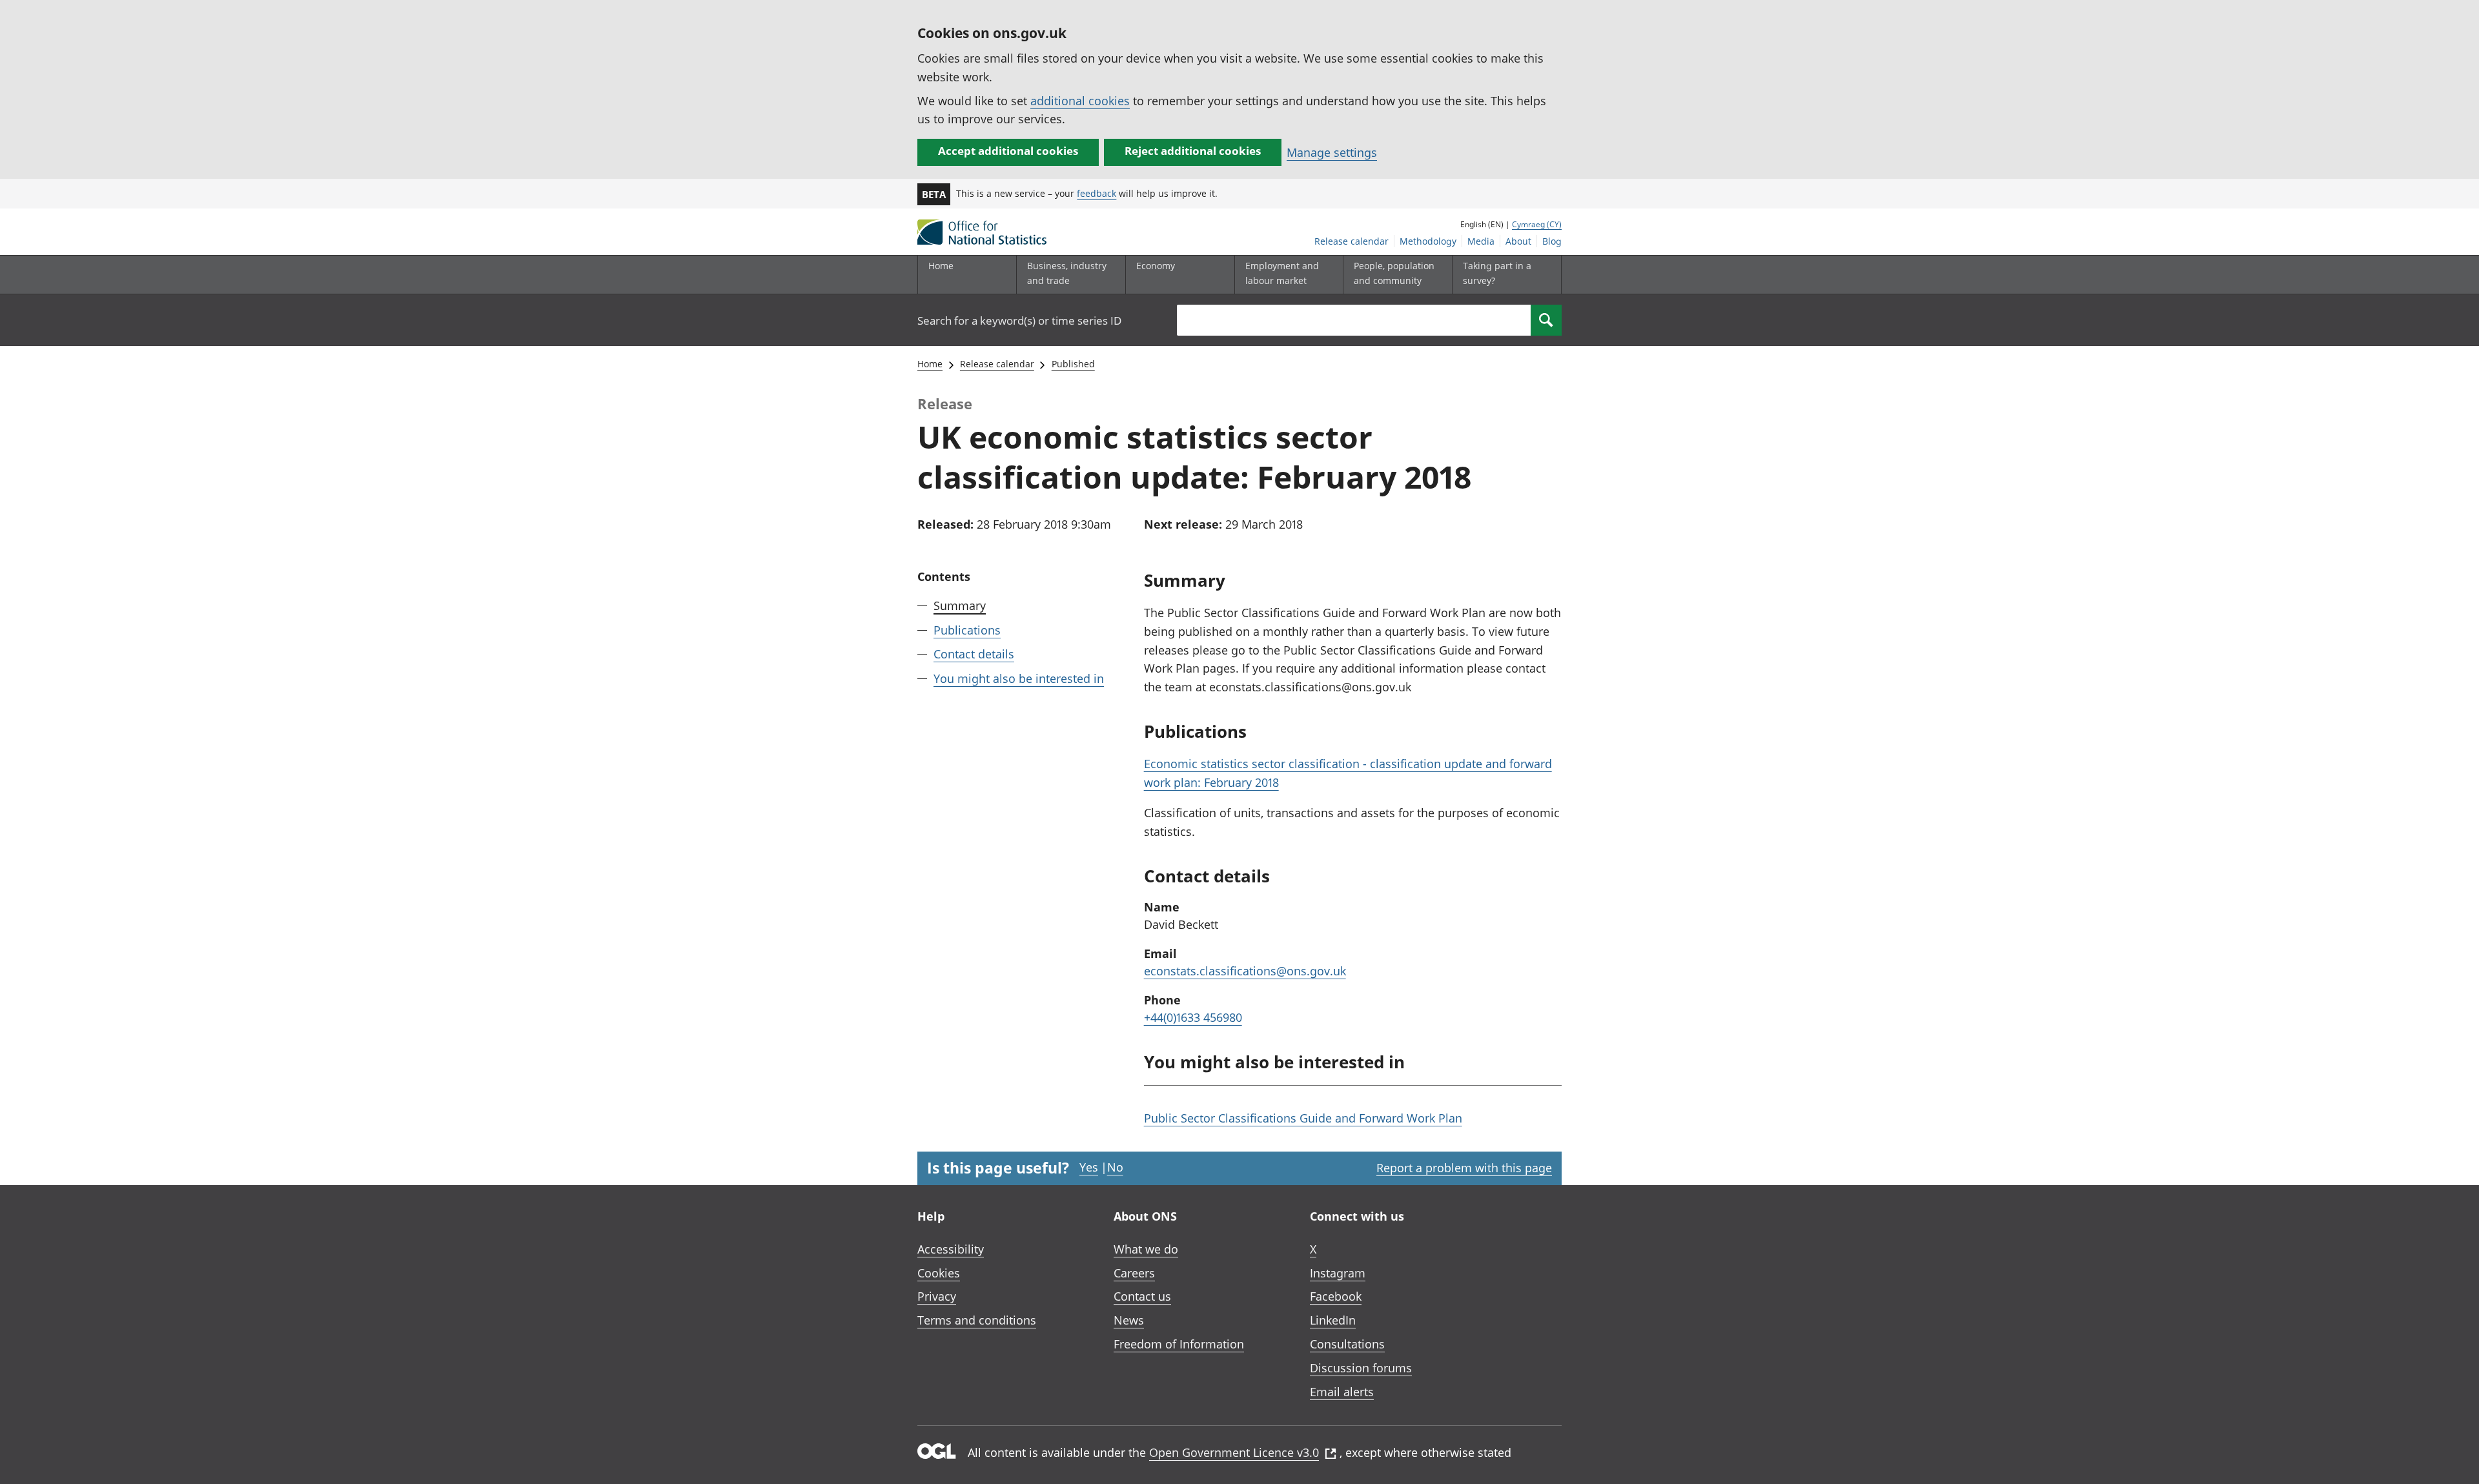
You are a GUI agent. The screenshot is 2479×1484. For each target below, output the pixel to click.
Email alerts (1342, 1392)
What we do (1146, 1249)
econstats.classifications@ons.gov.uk (1245, 971)
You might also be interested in (1019, 678)
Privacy (937, 1296)
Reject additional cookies (1193, 151)
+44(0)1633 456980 (1193, 1017)
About (1518, 241)
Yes (1089, 1167)
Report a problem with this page (1464, 1168)
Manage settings (1332, 152)
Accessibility (951, 1249)
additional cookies (1080, 101)
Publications (967, 630)
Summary (960, 605)
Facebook (1336, 1296)
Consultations (1347, 1344)
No (1115, 1167)
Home (941, 266)
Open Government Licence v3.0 (1234, 1452)
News (1129, 1320)
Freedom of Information (1179, 1344)
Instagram (1338, 1273)
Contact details (974, 654)
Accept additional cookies (1008, 151)
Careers (1134, 1273)
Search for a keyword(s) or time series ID (1019, 320)
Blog (1552, 241)
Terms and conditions (977, 1320)
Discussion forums (1361, 1368)
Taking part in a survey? (1497, 273)
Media (1481, 241)
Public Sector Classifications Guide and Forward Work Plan (1303, 1118)
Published (1073, 364)
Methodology (1428, 241)
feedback (1097, 193)
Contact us (1142, 1296)
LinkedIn (1333, 1320)
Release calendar (1352, 241)
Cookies (939, 1273)
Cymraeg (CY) (1537, 224)
